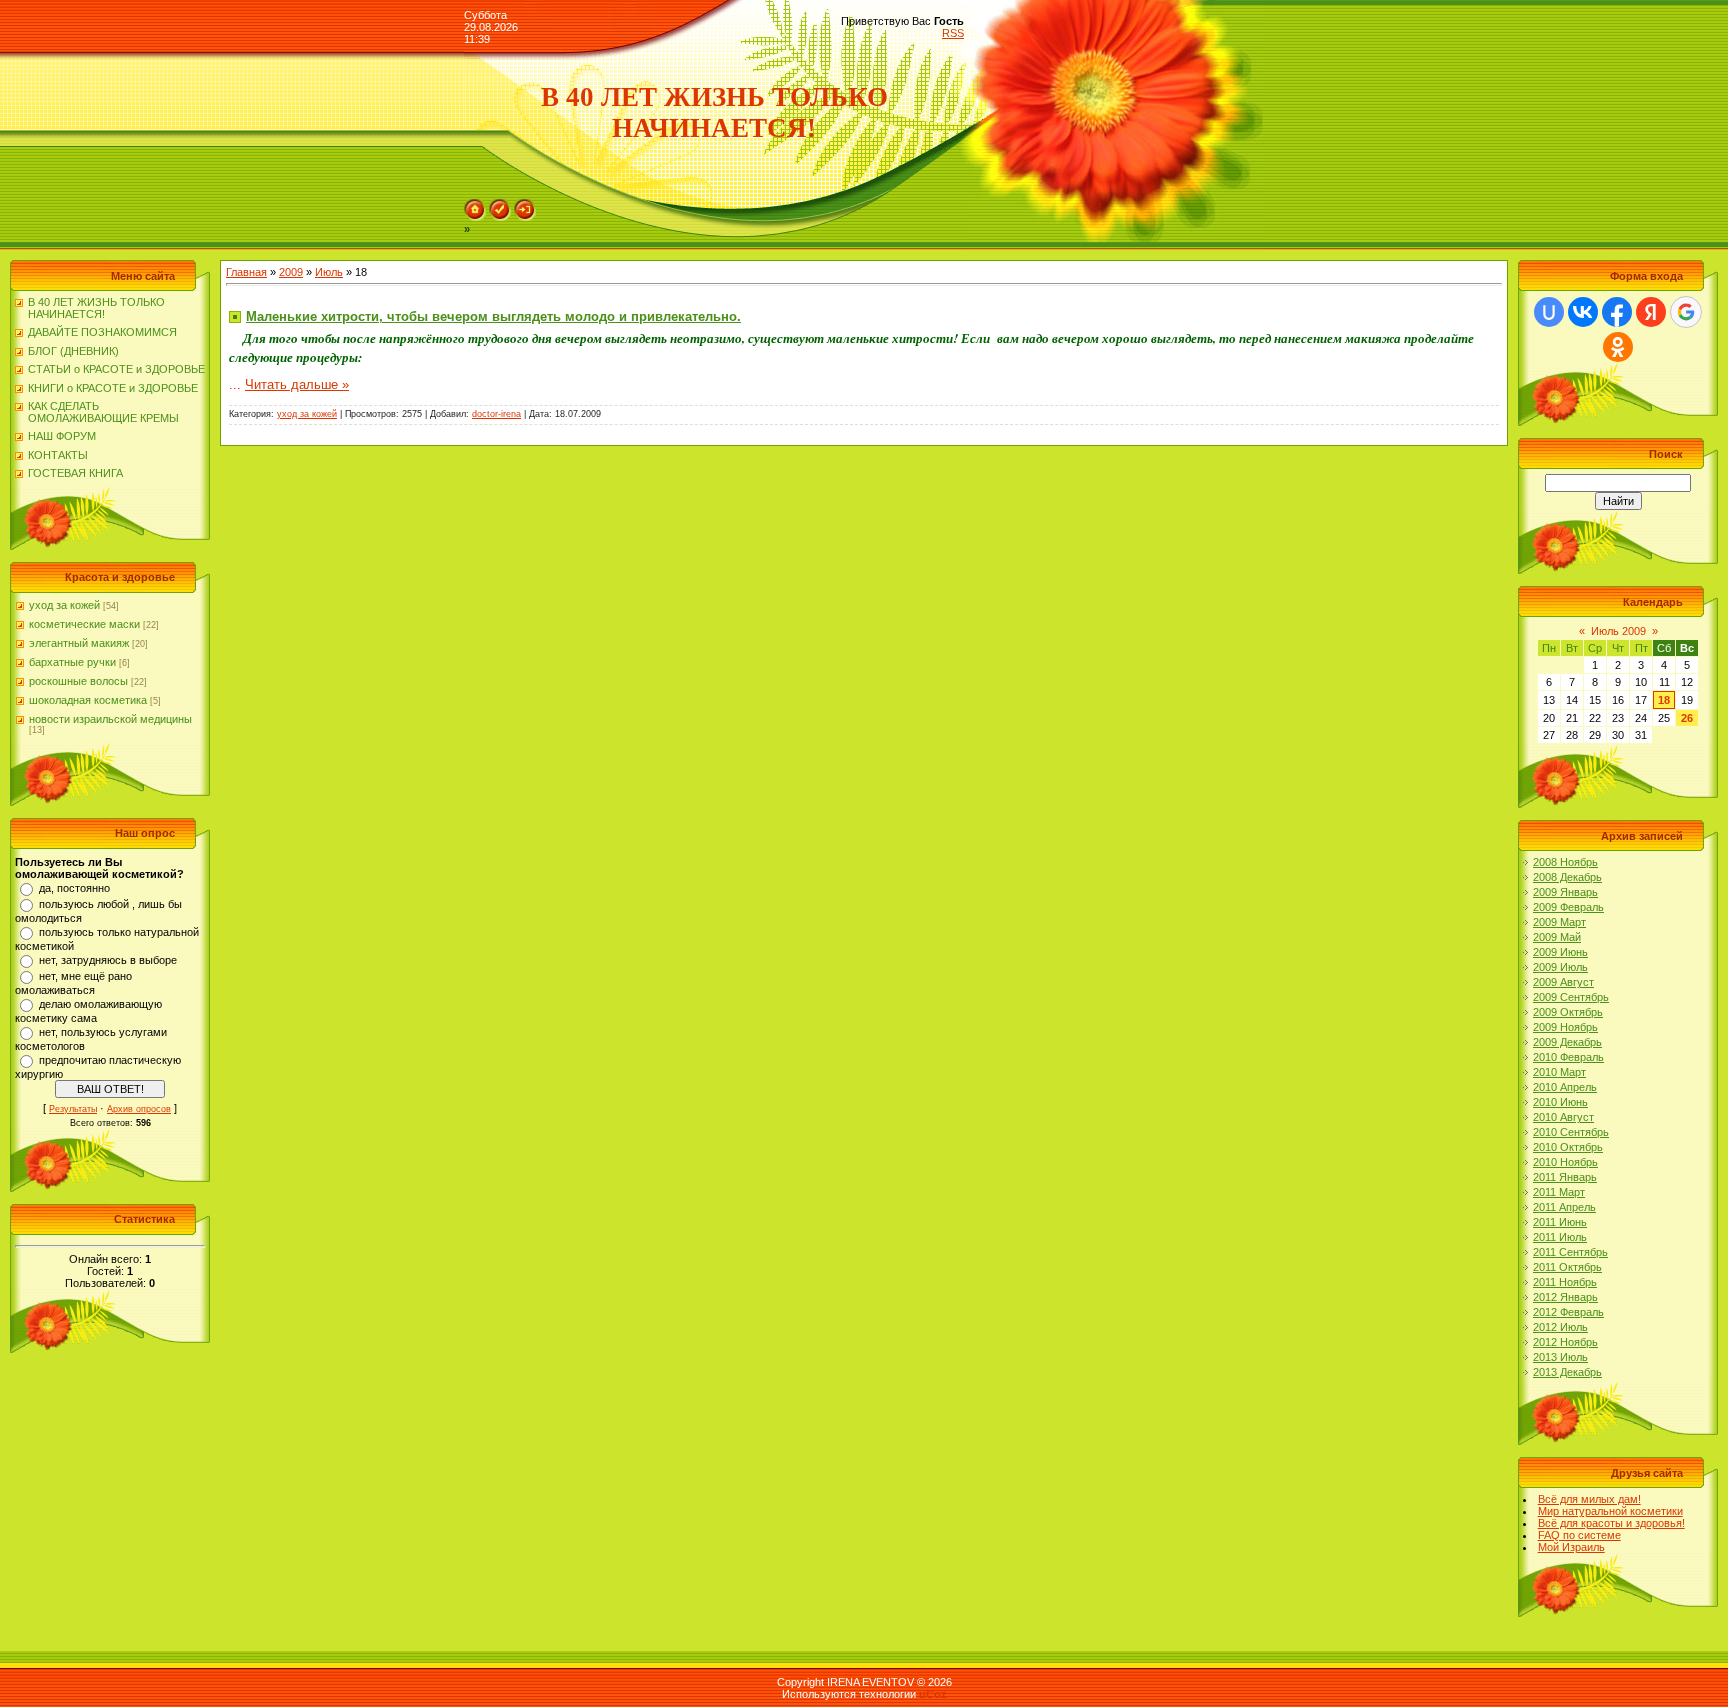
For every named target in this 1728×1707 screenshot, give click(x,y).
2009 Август (1563, 982)
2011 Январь (1565, 1177)
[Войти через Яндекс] (1651, 312)
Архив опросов (139, 1109)
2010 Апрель (1565, 1087)
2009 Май (1557, 937)
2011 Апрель (1564, 1207)
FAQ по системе (1579, 1535)
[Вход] (525, 217)
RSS (953, 33)
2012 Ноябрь (1565, 1342)
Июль (329, 272)
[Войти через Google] (1686, 312)
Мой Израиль (1571, 1547)
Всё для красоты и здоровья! (1611, 1523)
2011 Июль (1560, 1237)
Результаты (73, 1109)
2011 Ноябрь (1565, 1282)
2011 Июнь (1560, 1222)
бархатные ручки (72, 662)
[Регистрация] (500, 217)
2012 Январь (1565, 1297)
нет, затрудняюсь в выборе (108, 960)
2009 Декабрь (1567, 1042)
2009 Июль (1560, 967)
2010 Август (1563, 1117)
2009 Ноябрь (1565, 1027)
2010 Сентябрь (1571, 1132)
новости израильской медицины (110, 719)
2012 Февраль (1568, 1312)
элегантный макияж (79, 643)
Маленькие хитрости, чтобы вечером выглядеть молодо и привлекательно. (493, 316)
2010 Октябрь (1568, 1147)
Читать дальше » (297, 384)
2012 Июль (1560, 1327)
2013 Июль (1560, 1357)
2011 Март (1559, 1192)
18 (1664, 700)
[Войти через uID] (1549, 312)
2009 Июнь (1560, 952)
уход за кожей (64, 605)
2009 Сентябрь (1571, 997)
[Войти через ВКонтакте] (1583, 312)
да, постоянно (74, 888)
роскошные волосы (78, 681)
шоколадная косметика (88, 700)
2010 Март (1559, 1072)
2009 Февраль (1568, 907)
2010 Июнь (1560, 1102)
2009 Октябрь (1568, 1012)
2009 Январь (1565, 892)
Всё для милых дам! (1589, 1499)
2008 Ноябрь (1565, 862)
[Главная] (475, 217)
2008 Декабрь (1567, 877)
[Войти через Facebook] (1617, 312)
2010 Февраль (1568, 1057)
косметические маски (84, 624)
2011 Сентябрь (1570, 1252)
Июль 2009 (1618, 631)
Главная (246, 272)
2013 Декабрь (1567, 1372)
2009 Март (1559, 922)
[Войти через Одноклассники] (1618, 347)
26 (1687, 718)
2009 (291, 272)
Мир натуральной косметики (1610, 1511)
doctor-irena (496, 414)
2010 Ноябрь (1565, 1162)
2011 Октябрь (1567, 1267)
